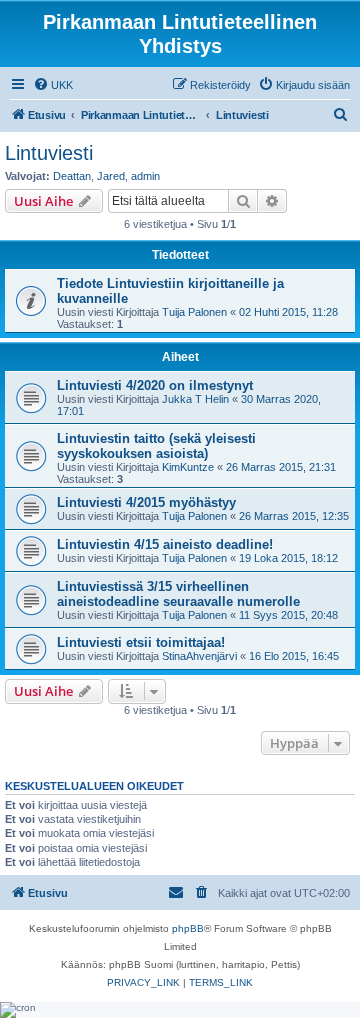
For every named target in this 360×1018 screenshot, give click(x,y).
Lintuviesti (49, 153)
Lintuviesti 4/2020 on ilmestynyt (155, 385)
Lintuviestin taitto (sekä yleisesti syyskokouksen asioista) (156, 446)
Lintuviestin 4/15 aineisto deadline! (165, 544)
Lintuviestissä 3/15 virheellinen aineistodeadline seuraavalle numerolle (178, 594)
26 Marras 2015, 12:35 (294, 516)
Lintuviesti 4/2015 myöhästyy (146, 502)
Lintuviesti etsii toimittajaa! (141, 642)
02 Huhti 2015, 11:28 (288, 312)
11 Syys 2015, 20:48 (288, 615)
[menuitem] (53, 85)
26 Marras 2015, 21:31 (281, 467)
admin (145, 176)
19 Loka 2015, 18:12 (288, 558)
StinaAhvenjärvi (199, 656)
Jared (111, 176)
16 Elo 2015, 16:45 (294, 656)
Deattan (72, 176)
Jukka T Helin (195, 399)
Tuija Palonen (194, 312)
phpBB (188, 928)
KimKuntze (188, 467)
